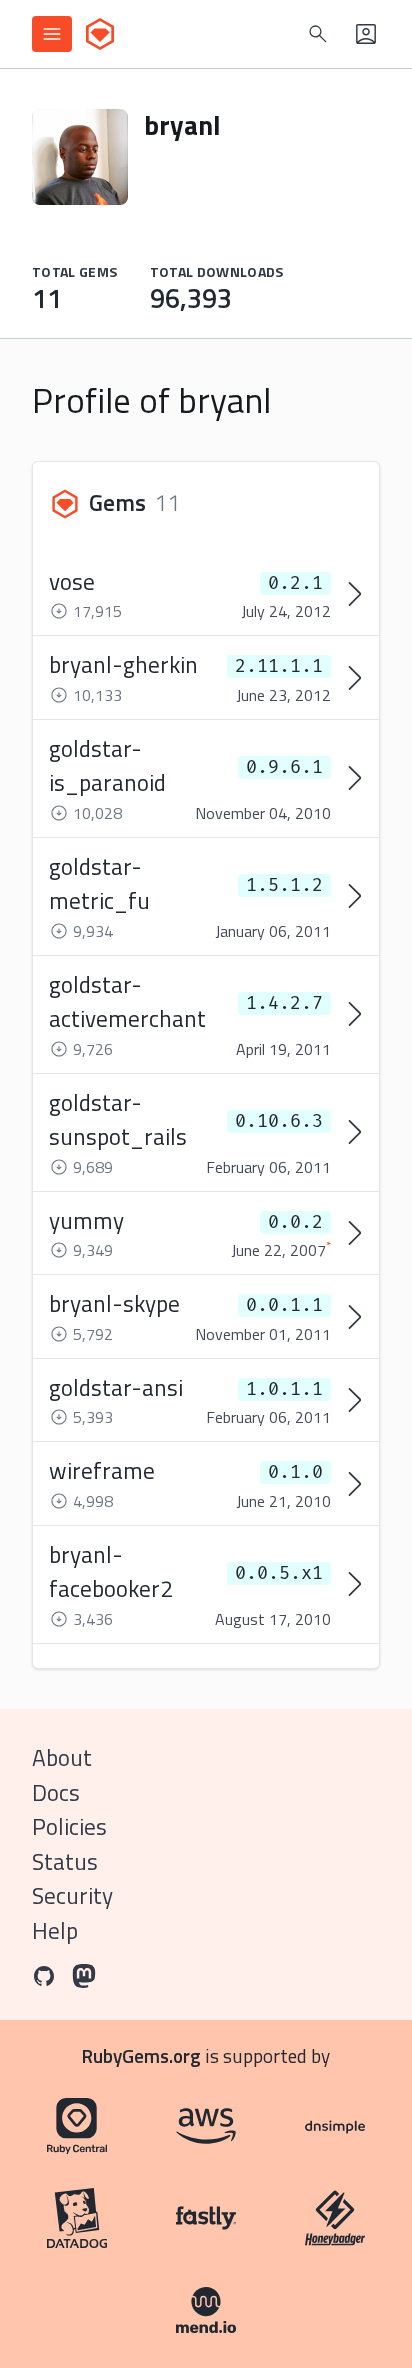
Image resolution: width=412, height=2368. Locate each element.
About (62, 1757)
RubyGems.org (141, 2055)
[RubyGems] (100, 34)
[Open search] (318, 34)
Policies (69, 1826)
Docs (56, 1792)
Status (65, 1861)
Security (72, 1895)
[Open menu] (52, 34)
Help (55, 1930)
